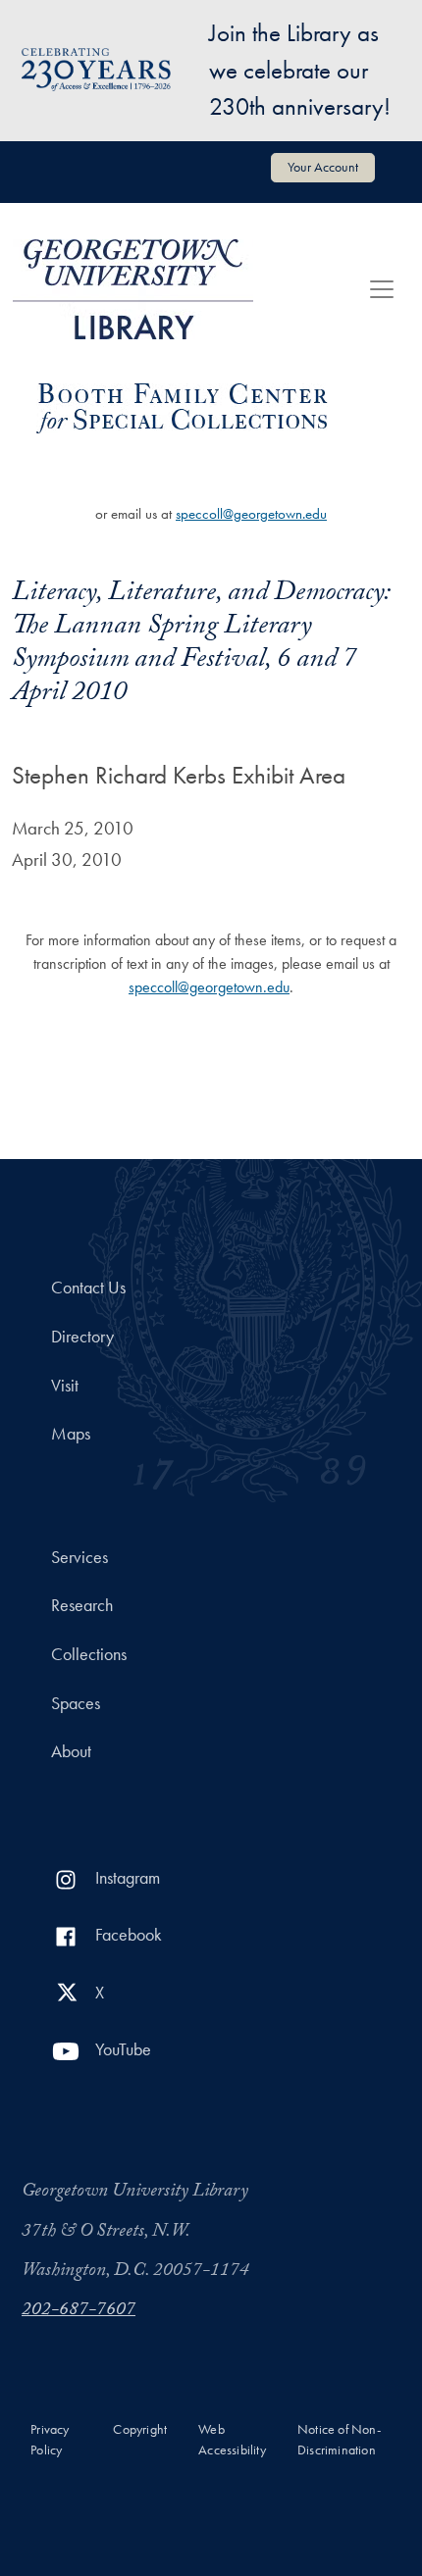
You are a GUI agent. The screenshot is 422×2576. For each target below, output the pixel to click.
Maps (71, 1434)
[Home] (133, 289)
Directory (82, 1337)
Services (79, 1557)
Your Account (323, 167)
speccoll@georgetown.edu (251, 514)
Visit (65, 1386)
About (71, 1751)
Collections (89, 1654)
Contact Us (88, 1288)
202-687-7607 (79, 2311)
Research (82, 1605)
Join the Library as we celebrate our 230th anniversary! (300, 70)
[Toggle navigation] (382, 289)
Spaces (76, 1703)
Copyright (140, 2429)
